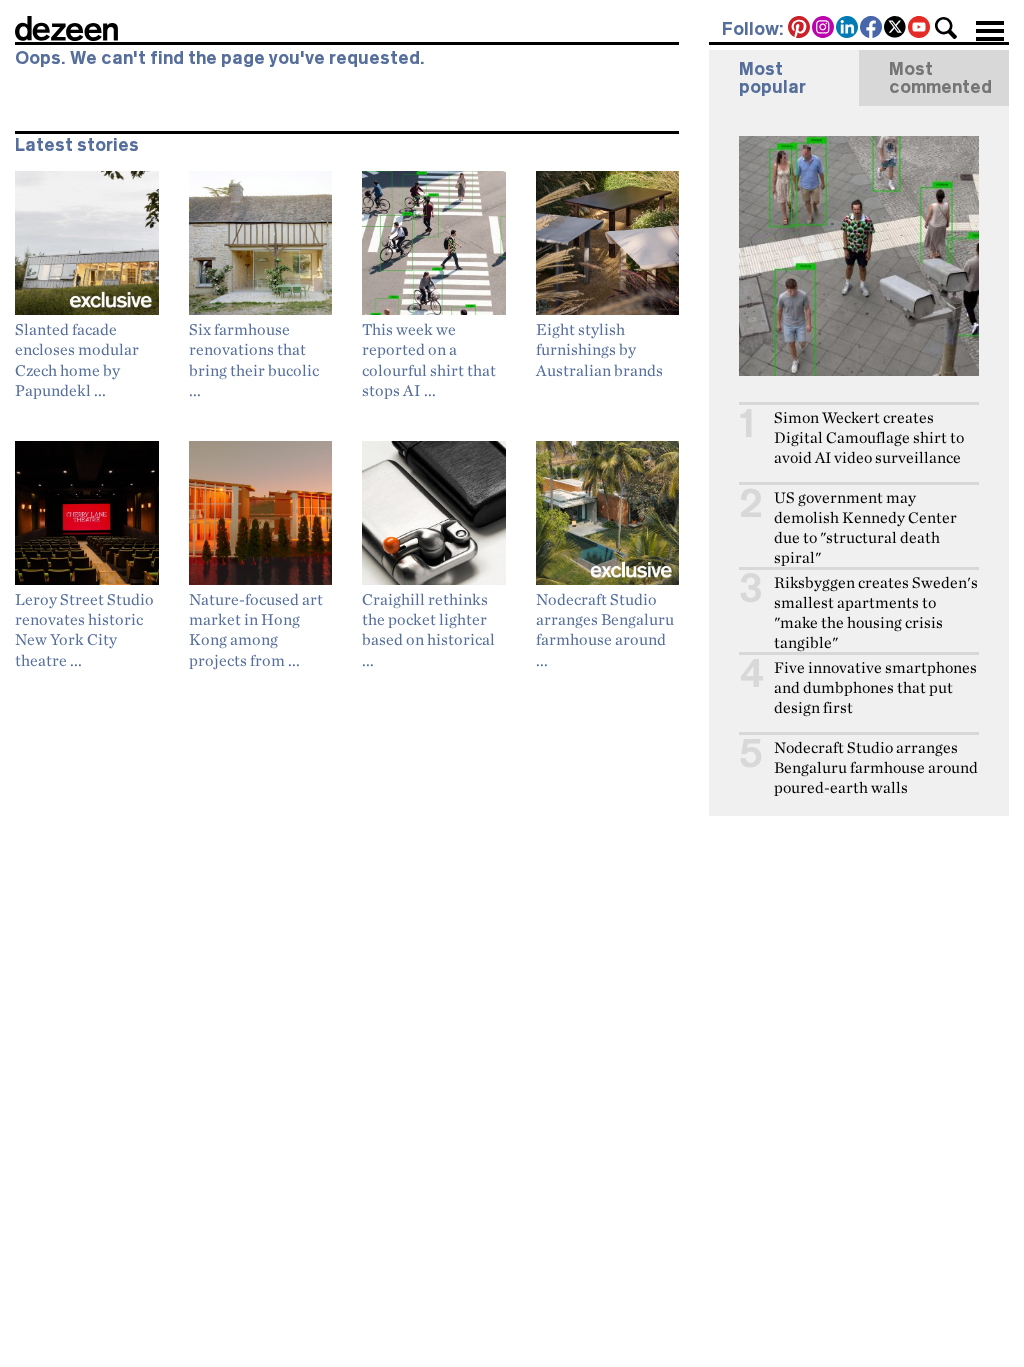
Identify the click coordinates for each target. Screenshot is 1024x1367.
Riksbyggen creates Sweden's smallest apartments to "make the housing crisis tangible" (876, 612)
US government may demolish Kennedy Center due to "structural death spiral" (865, 527)
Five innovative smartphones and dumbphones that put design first (875, 687)
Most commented (940, 78)
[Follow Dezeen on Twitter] (896, 29)
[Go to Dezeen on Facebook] (872, 29)
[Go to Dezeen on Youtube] (920, 29)
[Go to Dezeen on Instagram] (824, 29)
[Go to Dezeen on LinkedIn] (848, 29)
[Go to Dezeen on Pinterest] (800, 29)
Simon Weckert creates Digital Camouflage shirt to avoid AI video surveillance (869, 437)
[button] (946, 28)
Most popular (772, 78)
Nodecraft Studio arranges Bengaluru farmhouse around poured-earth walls (876, 767)
